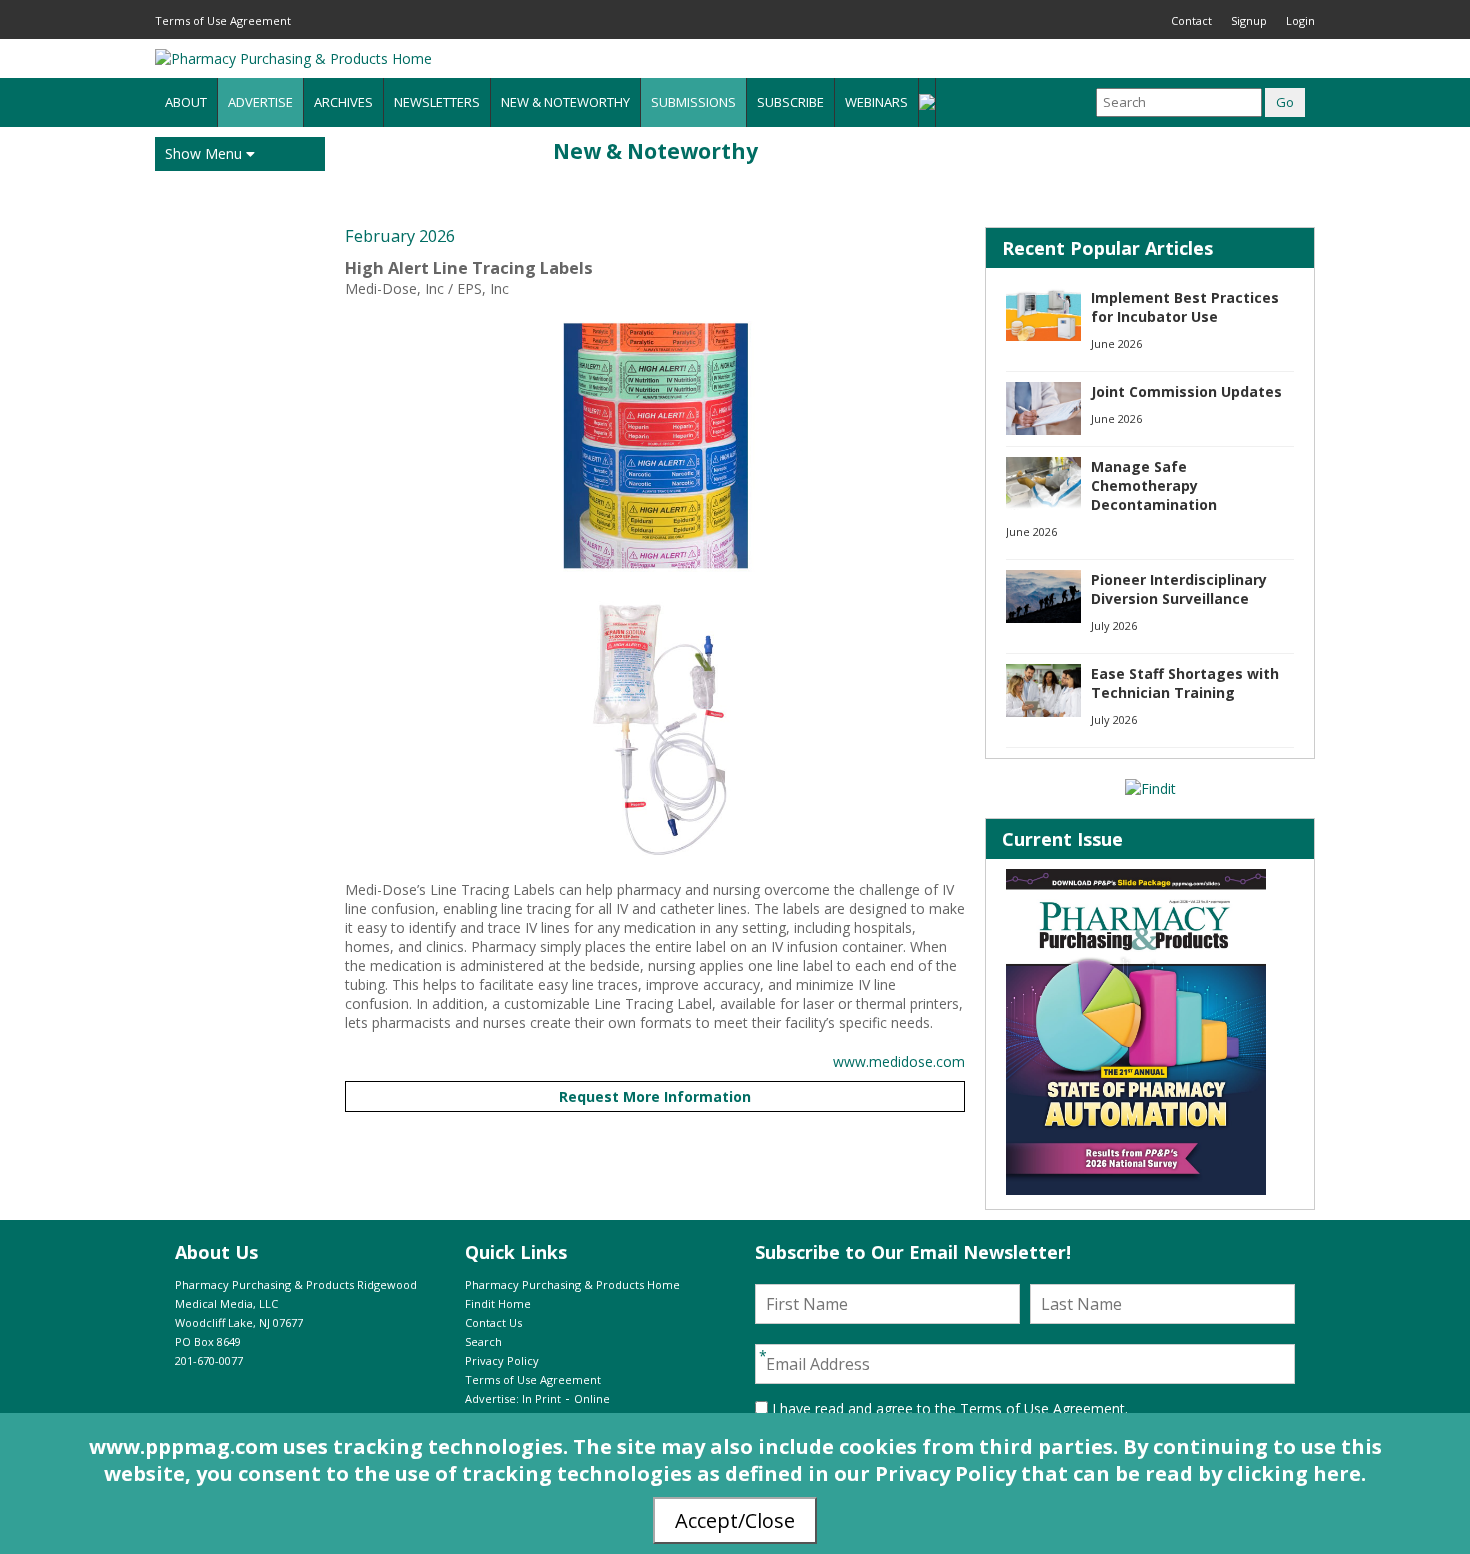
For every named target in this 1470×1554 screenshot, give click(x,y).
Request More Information (655, 1096)
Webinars (876, 102)
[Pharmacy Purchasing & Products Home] (293, 58)
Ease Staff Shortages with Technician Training (1185, 683)
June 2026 (1116, 343)
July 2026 (1114, 625)
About (186, 102)
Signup (1249, 20)
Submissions (693, 102)
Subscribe (790, 102)
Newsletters (437, 102)
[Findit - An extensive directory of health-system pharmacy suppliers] (1150, 788)
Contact (1191, 20)
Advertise (260, 102)
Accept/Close (735, 1520)
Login (1300, 20)
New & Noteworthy (565, 102)
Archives (343, 102)
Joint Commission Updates (1186, 391)
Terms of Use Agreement (223, 20)
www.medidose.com (899, 1061)
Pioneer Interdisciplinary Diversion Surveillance (1179, 589)
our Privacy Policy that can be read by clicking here (1097, 1473)
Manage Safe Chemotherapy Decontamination (1154, 485)
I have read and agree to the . (948, 1408)
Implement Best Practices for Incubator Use (1185, 307)
